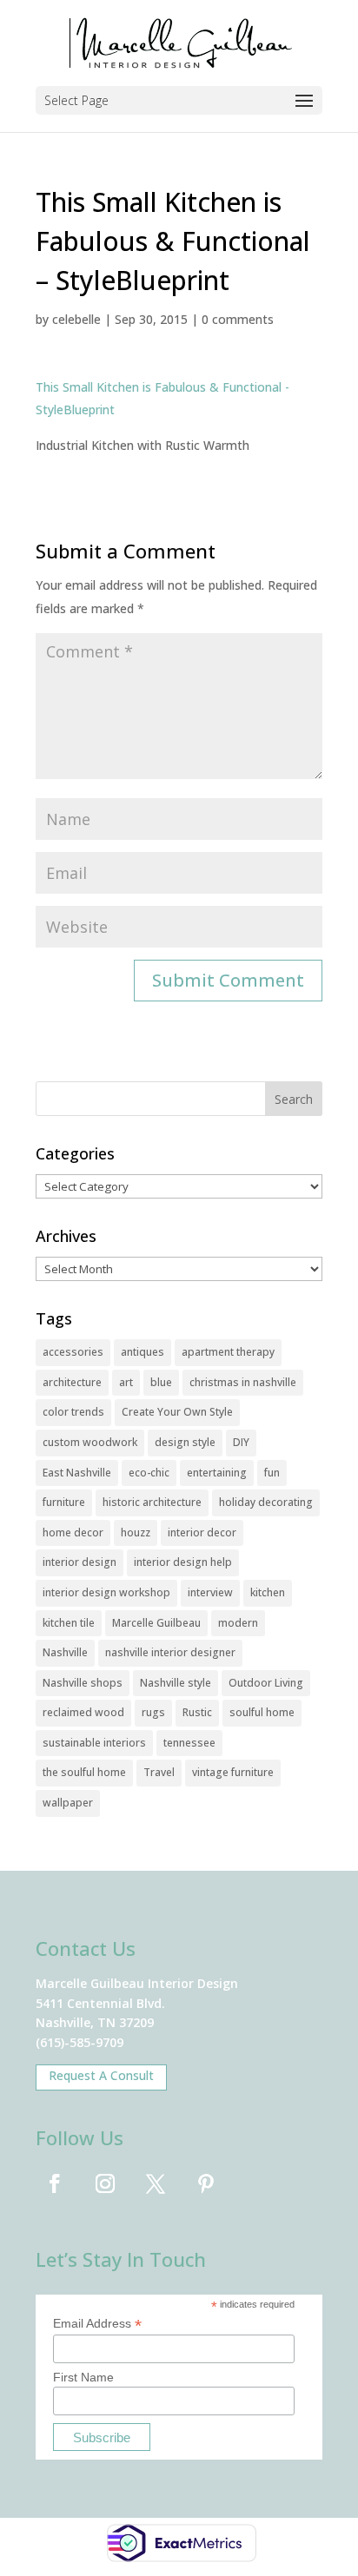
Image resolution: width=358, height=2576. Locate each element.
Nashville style (176, 1683)
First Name (83, 2377)
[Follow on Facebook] (55, 2183)
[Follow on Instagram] (105, 2183)
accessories (73, 1352)
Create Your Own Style (177, 1412)
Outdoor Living (266, 1683)
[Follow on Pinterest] (206, 2183)
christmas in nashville (243, 1382)
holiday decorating (266, 1502)
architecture (72, 1382)
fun (272, 1473)
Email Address (97, 2324)
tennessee (189, 1743)
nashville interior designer (170, 1652)
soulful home (262, 1712)
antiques (143, 1352)
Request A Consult (101, 2075)
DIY (241, 1442)
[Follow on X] (156, 2183)
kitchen (268, 1592)
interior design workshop (106, 1592)
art (126, 1382)
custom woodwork (90, 1442)
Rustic (197, 1712)
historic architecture (152, 1502)
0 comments (238, 319)
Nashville (65, 1652)
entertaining (217, 1473)
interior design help (183, 1562)
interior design (80, 1562)
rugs (153, 1712)
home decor (73, 1532)
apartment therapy (228, 1352)
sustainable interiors (94, 1743)
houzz (136, 1532)
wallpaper (68, 1803)
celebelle (76, 319)
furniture (64, 1502)
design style (185, 1442)
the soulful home (84, 1772)
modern (238, 1623)
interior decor (202, 1532)
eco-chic (149, 1473)
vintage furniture (233, 1772)
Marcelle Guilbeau (156, 1623)
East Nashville (77, 1473)
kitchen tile (69, 1623)
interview (210, 1592)
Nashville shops (83, 1683)
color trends (73, 1412)
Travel (159, 1772)
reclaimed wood (83, 1712)
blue (161, 1382)
